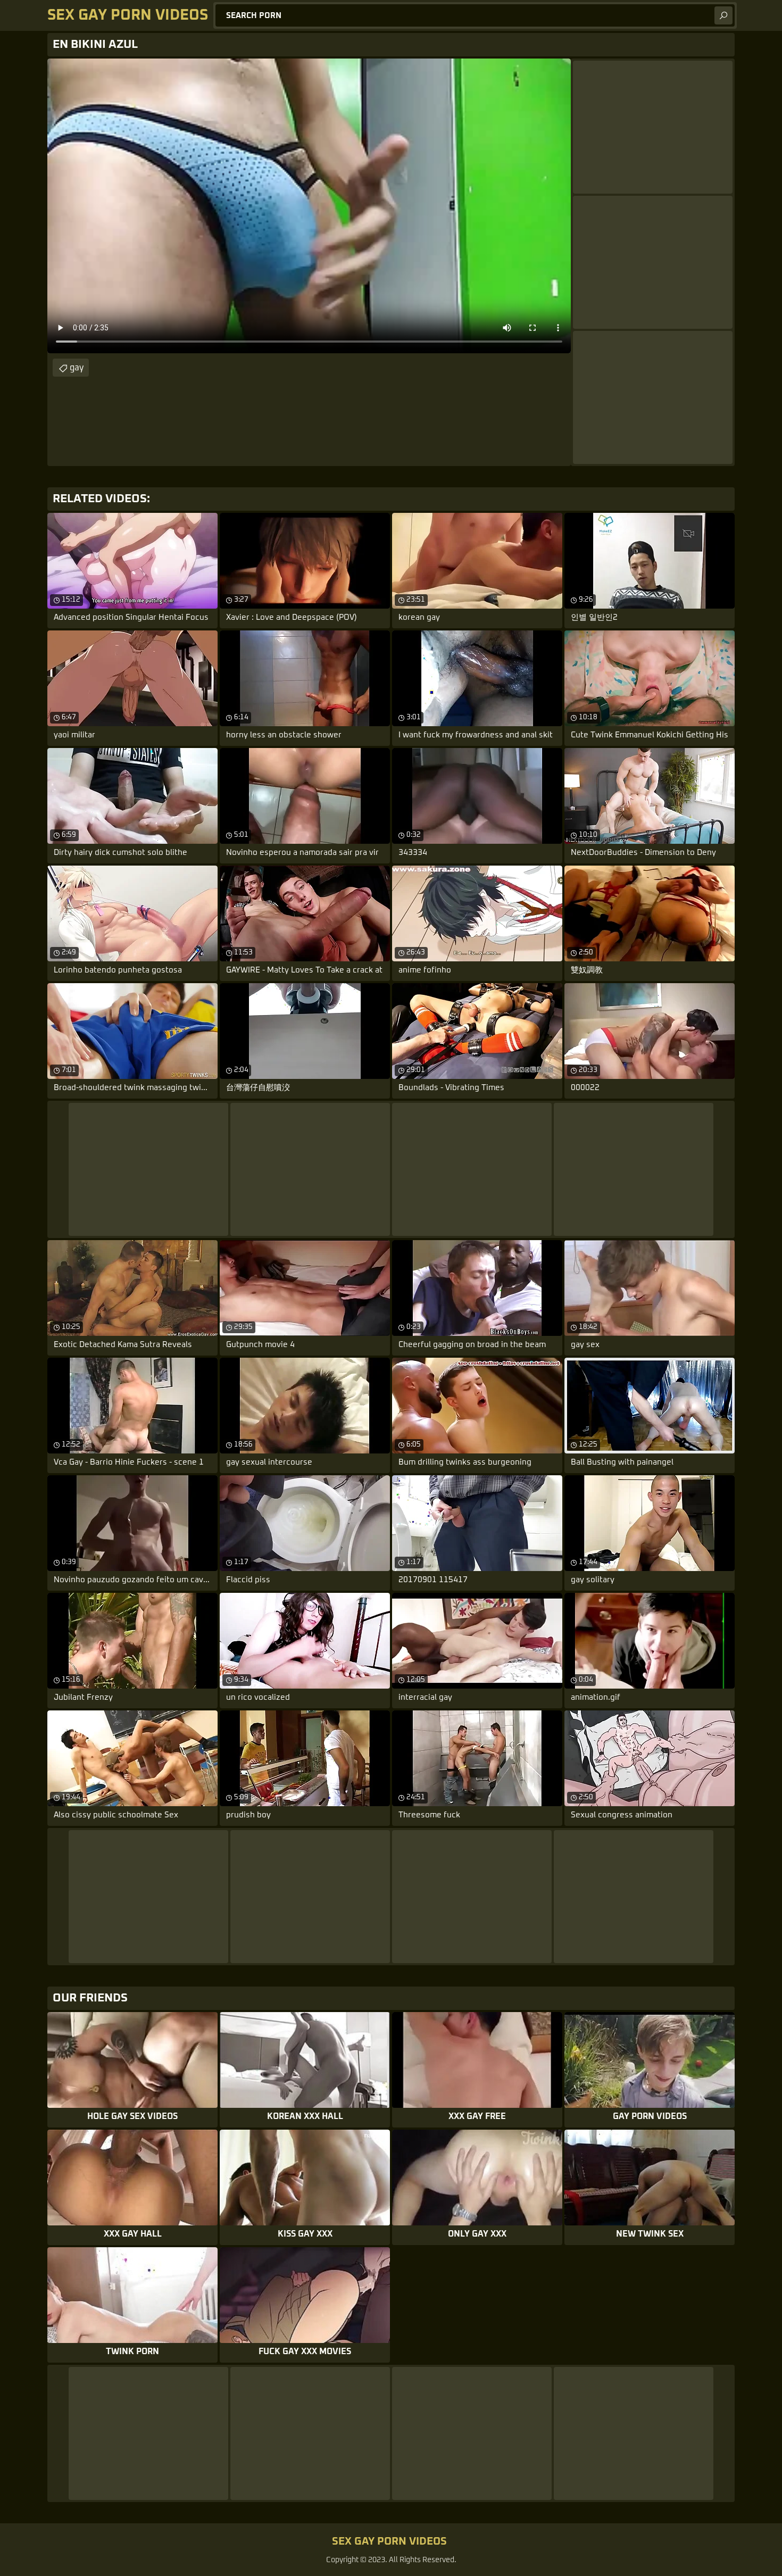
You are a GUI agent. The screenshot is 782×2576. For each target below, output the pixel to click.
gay (77, 368)
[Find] (723, 15)
